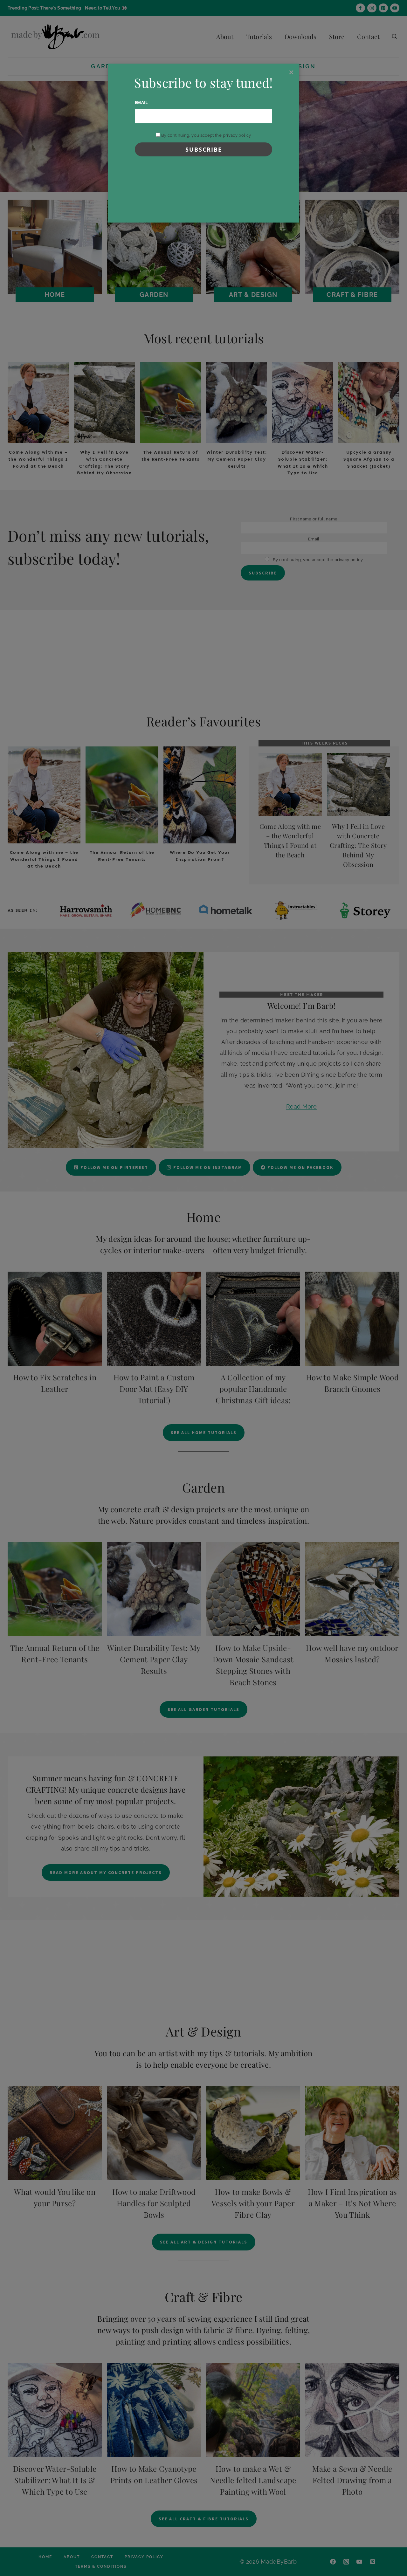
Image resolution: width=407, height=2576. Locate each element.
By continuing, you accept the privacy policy (205, 135)
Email (141, 102)
